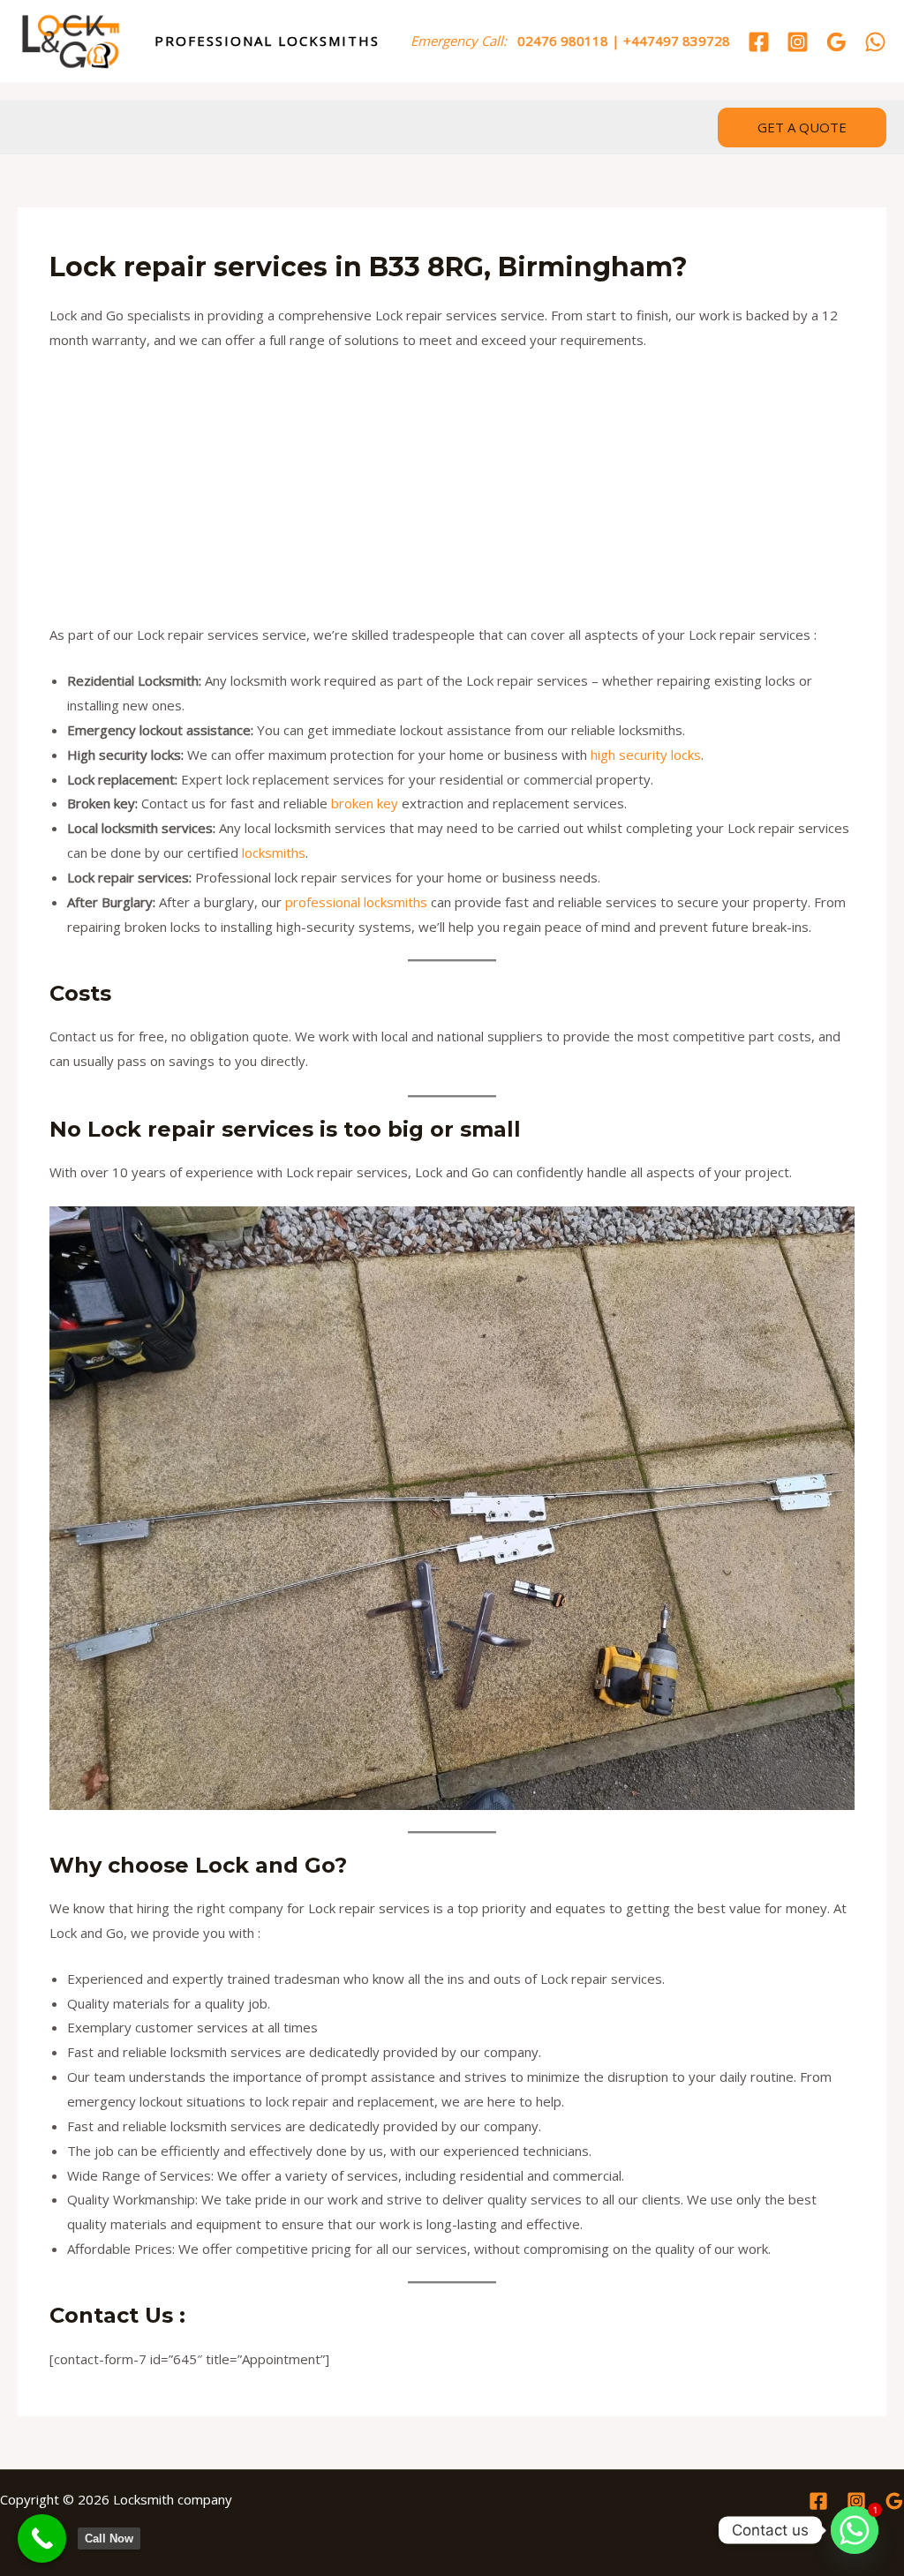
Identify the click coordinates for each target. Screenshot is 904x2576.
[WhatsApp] (875, 42)
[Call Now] (42, 2538)
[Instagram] (798, 42)
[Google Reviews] (836, 42)
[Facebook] (759, 42)
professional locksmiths (356, 902)
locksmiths (274, 852)
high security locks (646, 755)
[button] (802, 128)
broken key (365, 803)
